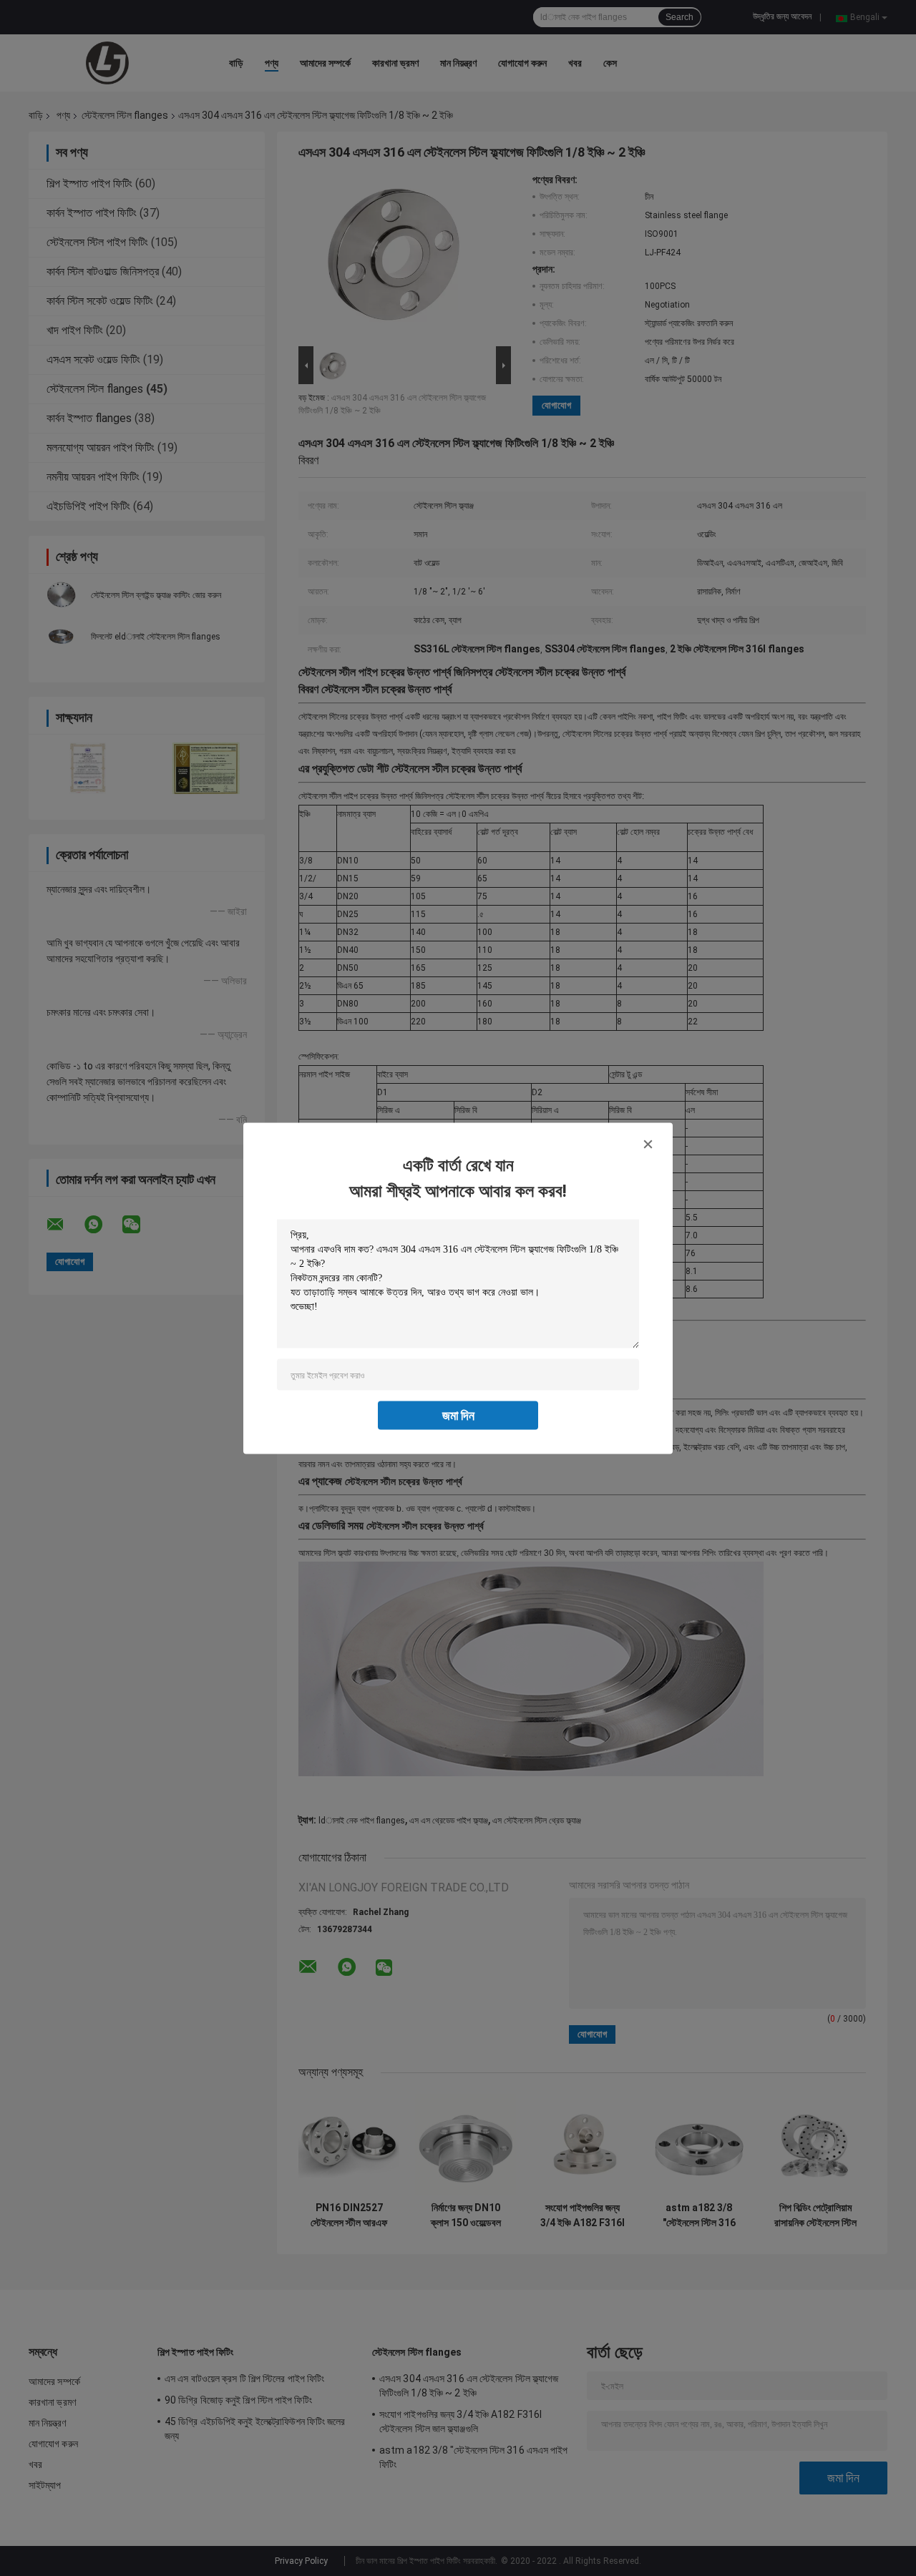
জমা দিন (458, 1415)
